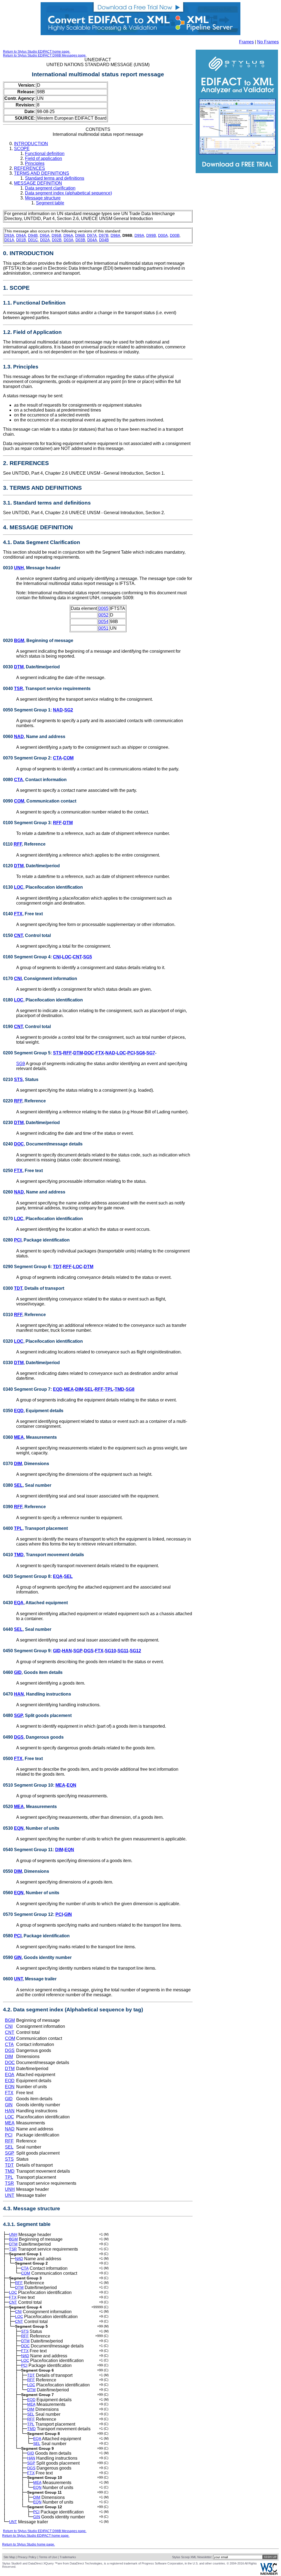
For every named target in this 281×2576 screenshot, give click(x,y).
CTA (57, 758)
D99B (151, 235)
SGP (78, 1651)
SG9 (21, 1064)
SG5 (88, 957)
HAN (67, 1651)
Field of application (43, 158)
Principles (35, 163)
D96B (80, 235)
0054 (103, 622)
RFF (57, 823)
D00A (163, 235)
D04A (92, 240)
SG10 (110, 1651)
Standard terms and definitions (55, 178)
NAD (58, 710)
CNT (18, 935)
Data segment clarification (50, 188)
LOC (19, 887)
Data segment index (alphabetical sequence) (68, 193)
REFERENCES (29, 168)
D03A (68, 240)
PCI (131, 1053)
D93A (9, 235)
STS (57, 1053)
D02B (57, 240)
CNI (57, 957)
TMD (120, 1389)
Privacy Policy (27, 2557)
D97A (92, 235)
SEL (89, 1389)
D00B (175, 235)
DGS (89, 1651)
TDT (57, 1267)
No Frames (268, 42)
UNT (18, 1979)
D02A (45, 240)
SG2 (69, 710)
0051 (103, 628)
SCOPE (22, 149)
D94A (21, 235)
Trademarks (68, 2557)
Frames (246, 42)
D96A (68, 235)
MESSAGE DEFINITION (38, 183)
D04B (104, 240)
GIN (68, 1914)
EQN (71, 1785)
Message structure (43, 198)
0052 (103, 615)
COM (68, 758)
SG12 (135, 1651)
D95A (45, 235)
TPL (109, 1389)
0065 (103, 608)
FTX (18, 914)
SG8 (130, 1389)
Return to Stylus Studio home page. (29, 2544)
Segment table (50, 203)
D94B (33, 235)
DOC (89, 1053)
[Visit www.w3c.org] (269, 2574)
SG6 (140, 1053)
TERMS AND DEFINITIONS (42, 173)
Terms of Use (48, 2557)
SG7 (151, 1053)
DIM (79, 1389)
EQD (58, 1389)
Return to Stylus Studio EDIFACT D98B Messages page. (45, 55)
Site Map (9, 2557)
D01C (33, 240)
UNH (19, 568)
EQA (58, 1576)
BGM (19, 641)
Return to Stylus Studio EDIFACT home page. (37, 52)
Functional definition (45, 154)
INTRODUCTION (31, 144)
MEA (69, 1389)
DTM (19, 667)
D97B (104, 235)
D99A (139, 235)
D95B (56, 235)
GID (57, 1651)
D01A (9, 240)
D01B (21, 240)
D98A (115, 235)
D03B (80, 240)
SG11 (123, 1651)
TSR (19, 689)
